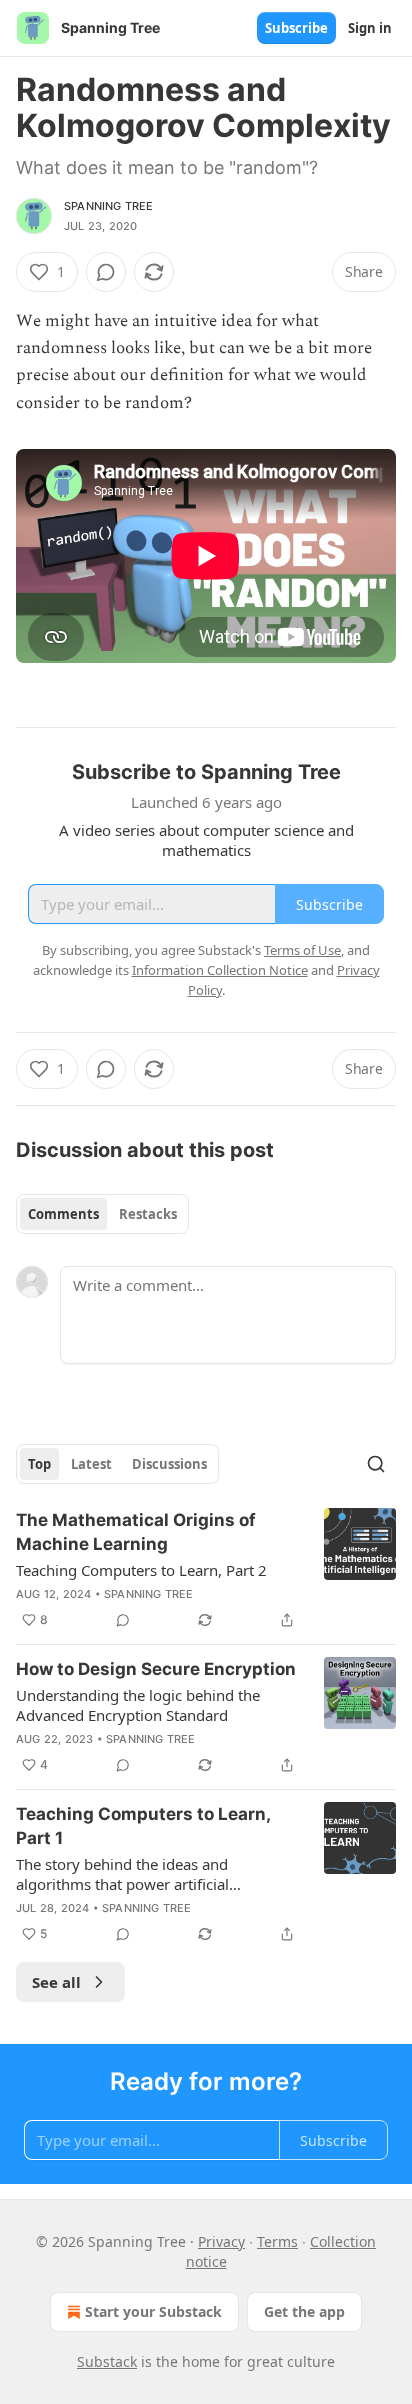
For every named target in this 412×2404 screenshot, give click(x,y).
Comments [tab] (63, 1214)
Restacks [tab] (148, 1214)
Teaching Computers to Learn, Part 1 (143, 1826)
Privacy (221, 2241)
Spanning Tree (109, 206)
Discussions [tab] (169, 1464)
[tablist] (102, 1214)
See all (56, 1982)
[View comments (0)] (106, 272)
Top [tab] (39, 1464)
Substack (107, 2361)
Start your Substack (153, 2311)
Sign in (370, 28)
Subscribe (296, 28)
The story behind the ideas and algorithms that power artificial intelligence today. (122, 1874)
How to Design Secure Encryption (156, 1669)
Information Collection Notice (220, 970)
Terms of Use (302, 950)
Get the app (304, 2311)
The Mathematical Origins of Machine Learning (136, 1532)
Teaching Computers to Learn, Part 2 (141, 1570)
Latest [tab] (91, 1464)
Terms (277, 2241)
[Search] (376, 1464)
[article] (206, 1570)
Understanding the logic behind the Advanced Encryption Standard (138, 1705)
